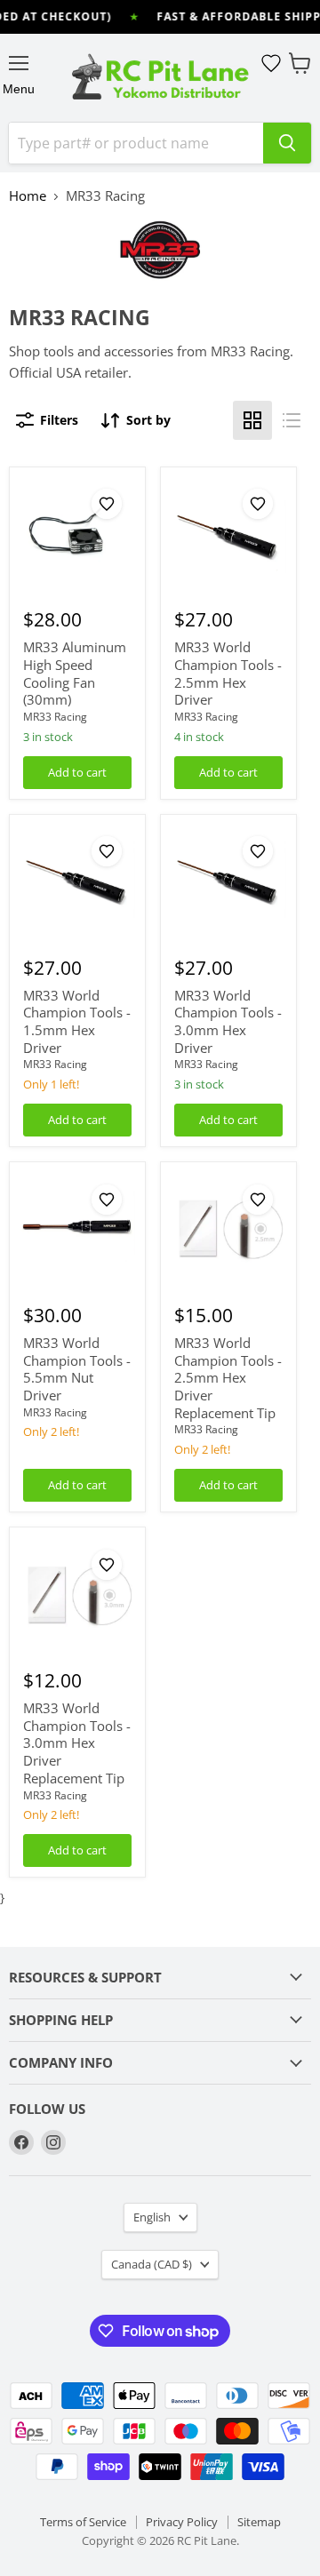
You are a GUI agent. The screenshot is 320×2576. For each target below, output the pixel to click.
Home (28, 196)
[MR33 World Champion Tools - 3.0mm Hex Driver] (228, 882)
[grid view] (252, 420)
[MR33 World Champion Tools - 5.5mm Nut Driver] (77, 1231)
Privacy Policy (182, 2522)
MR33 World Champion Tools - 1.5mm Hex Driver (77, 1021)
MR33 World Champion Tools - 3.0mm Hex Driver (228, 1021)
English (152, 2217)
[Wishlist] (271, 63)
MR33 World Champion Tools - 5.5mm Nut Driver (77, 1369)
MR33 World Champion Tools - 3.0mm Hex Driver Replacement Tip (77, 1743)
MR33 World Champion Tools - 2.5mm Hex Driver (228, 673)
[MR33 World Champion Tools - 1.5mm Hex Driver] (77, 882)
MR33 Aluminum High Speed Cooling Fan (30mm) (75, 673)
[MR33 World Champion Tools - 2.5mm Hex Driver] (228, 535)
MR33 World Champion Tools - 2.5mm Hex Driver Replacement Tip (228, 1378)
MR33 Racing (55, 717)
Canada (152, 2264)
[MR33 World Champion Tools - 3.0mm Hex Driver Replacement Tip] (77, 1596)
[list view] (292, 420)
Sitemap (259, 2522)
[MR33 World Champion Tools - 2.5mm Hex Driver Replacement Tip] (228, 1231)
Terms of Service (83, 2522)
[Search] (287, 143)
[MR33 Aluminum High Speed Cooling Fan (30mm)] (77, 535)
